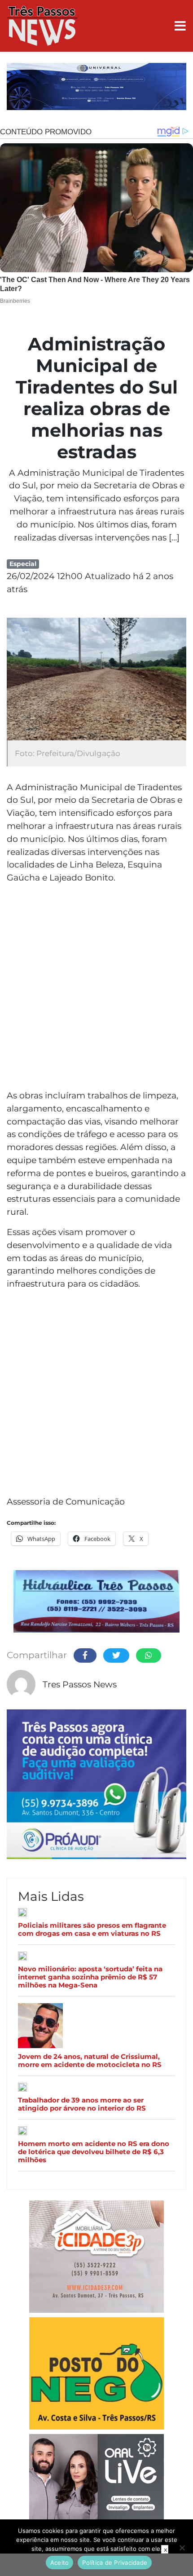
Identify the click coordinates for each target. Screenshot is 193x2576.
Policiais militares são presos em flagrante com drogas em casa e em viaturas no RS (92, 1930)
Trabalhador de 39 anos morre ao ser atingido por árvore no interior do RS (82, 2104)
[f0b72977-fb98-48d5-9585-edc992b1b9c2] (96, 2375)
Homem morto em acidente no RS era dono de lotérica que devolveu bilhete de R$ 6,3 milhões (94, 2152)
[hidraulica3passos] (96, 1603)
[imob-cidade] (96, 2258)
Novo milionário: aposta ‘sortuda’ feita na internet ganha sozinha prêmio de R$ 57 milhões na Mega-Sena (90, 1977)
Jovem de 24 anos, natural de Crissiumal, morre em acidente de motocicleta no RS (90, 2061)
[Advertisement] (96, 988)
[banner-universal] (96, 88)
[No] (182, 2548)
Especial (23, 564)
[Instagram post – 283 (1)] (96, 2499)
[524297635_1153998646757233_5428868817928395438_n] (96, 1786)
